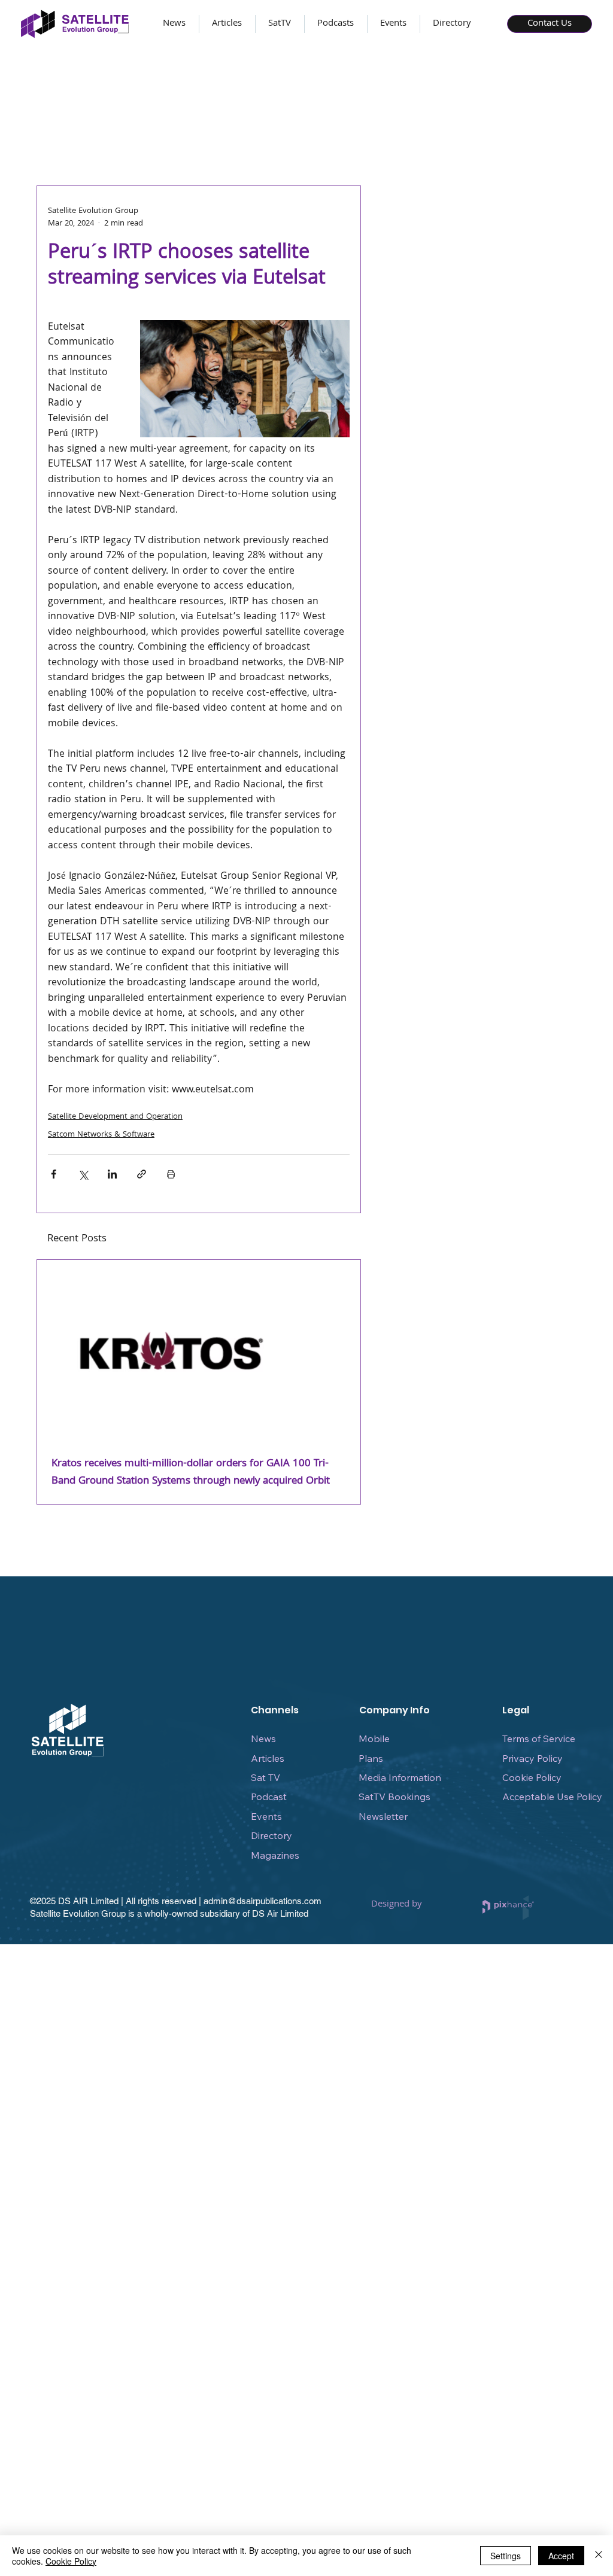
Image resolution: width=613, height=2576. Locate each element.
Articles (268, 1758)
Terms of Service (539, 1738)
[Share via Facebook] (54, 1174)
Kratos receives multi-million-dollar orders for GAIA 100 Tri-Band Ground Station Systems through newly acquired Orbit (191, 1473)
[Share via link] (142, 1174)
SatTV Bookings (394, 1796)
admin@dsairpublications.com (263, 1901)
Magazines (275, 1855)
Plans (371, 1758)
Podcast (269, 1796)
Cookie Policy (532, 1777)
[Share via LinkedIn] (112, 1174)
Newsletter (383, 1816)
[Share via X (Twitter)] (83, 1174)
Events (266, 1816)
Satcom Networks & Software (101, 1135)
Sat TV (265, 1777)
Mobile (374, 1738)
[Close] (599, 2556)
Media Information (400, 1777)
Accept (561, 2556)
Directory (271, 1835)
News (263, 1738)
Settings (506, 2556)
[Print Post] (171, 1174)
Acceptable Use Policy (552, 1796)
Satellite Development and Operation (115, 1117)
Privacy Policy (532, 1758)
